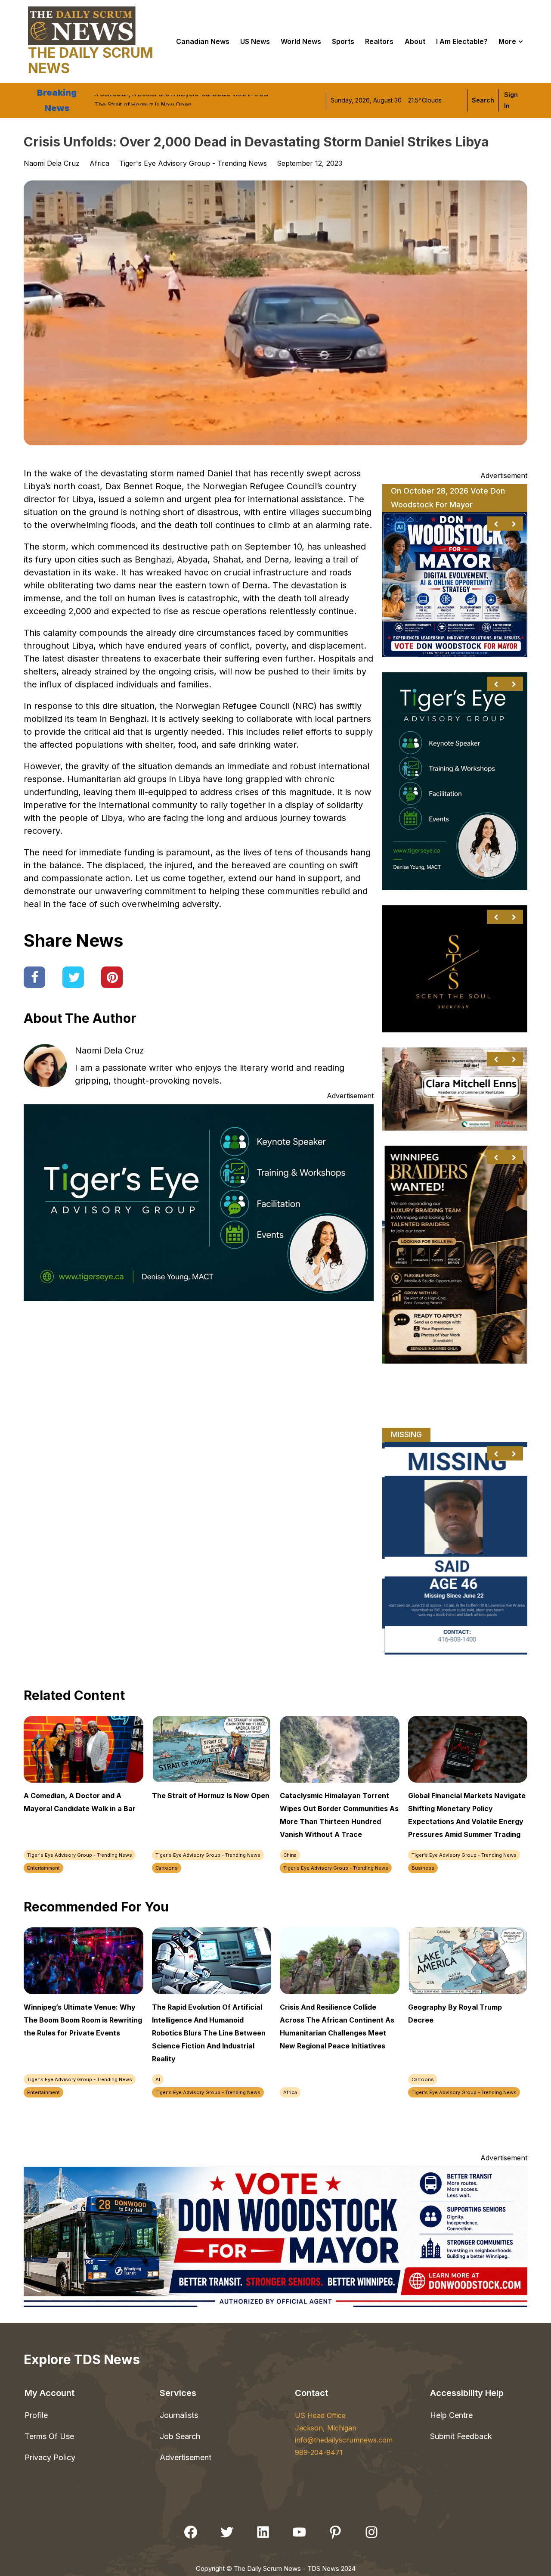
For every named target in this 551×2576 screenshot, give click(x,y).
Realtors (379, 41)
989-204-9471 (319, 2452)
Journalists (179, 2415)
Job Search (180, 2436)
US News (255, 41)
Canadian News (203, 41)
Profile (36, 2415)
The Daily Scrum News (91, 61)
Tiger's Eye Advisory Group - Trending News (193, 163)
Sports (343, 41)
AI (158, 2079)
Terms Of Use (49, 2436)
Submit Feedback (461, 2436)
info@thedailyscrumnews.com (344, 2440)
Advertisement (186, 2457)
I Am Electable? (462, 41)
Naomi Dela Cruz (109, 1050)
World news (301, 41)
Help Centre (451, 2415)
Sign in (511, 100)
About (415, 41)
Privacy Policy (50, 2457)
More (507, 41)
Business (423, 1868)
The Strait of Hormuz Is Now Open (143, 100)
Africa (99, 163)
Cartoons (167, 1868)
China (290, 1855)
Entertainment (43, 1868)
